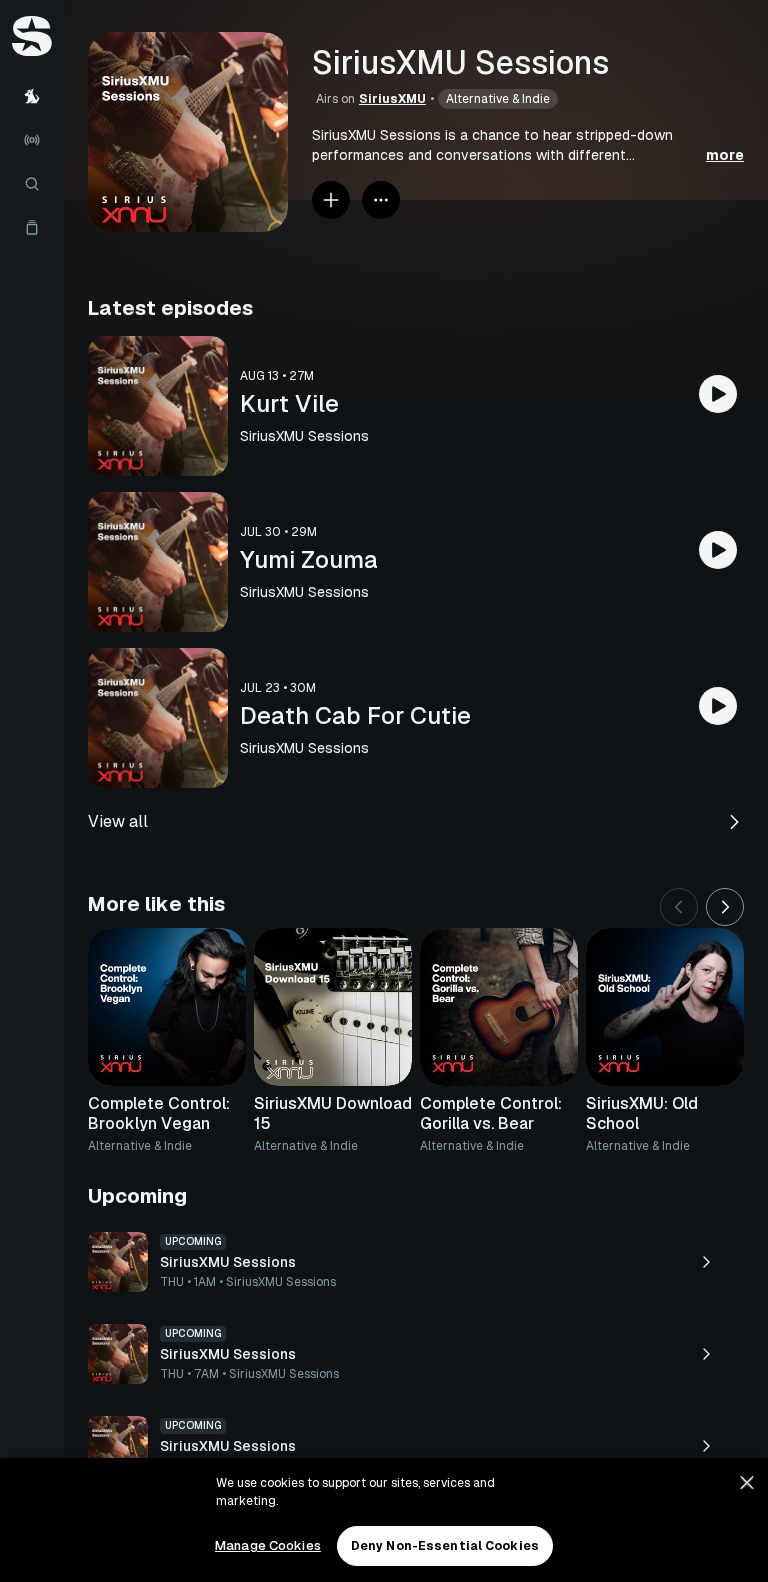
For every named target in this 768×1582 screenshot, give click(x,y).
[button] (528, 145)
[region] (384, 1520)
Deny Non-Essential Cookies (445, 1546)
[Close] (747, 1483)
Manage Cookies (268, 1545)
